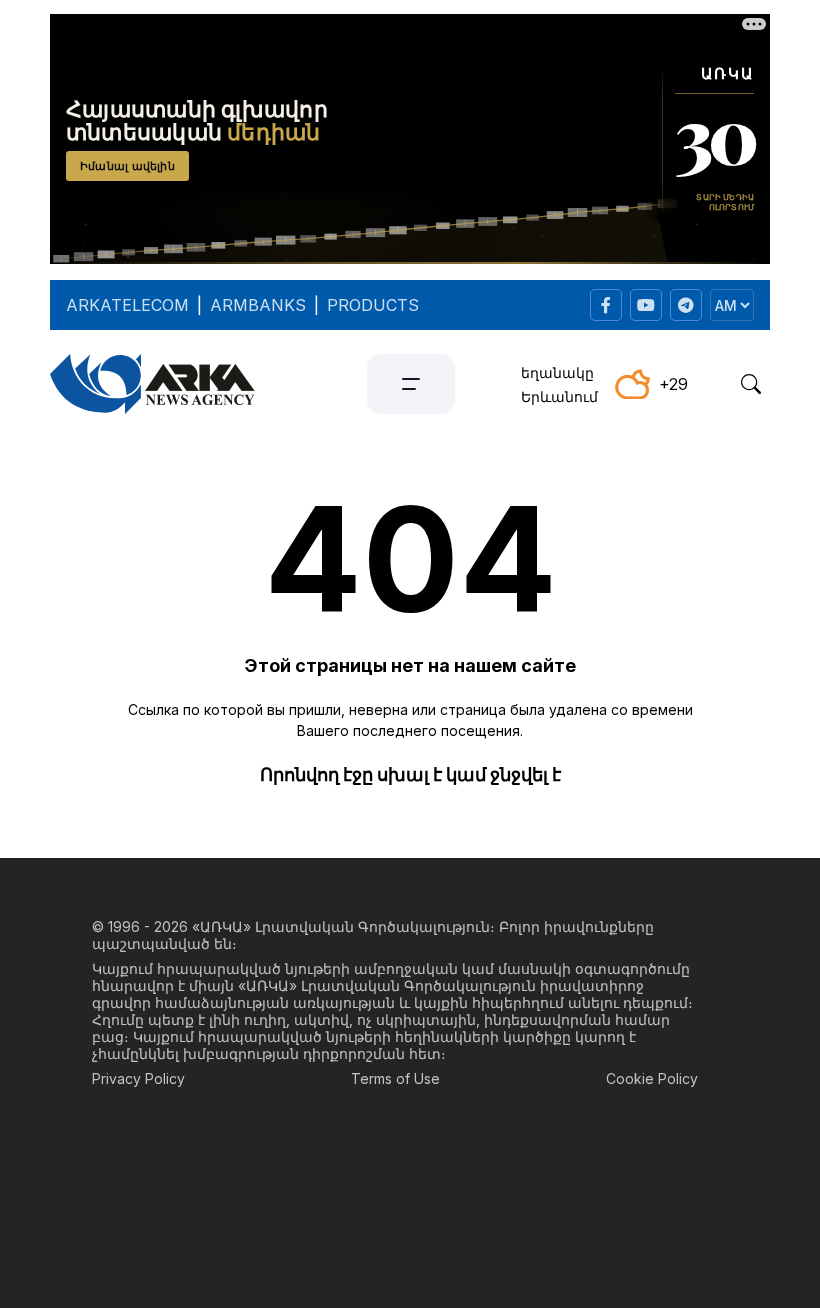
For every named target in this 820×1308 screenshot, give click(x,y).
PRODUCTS (373, 305)
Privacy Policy (138, 1078)
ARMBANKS (258, 305)
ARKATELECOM (127, 305)
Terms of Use (395, 1078)
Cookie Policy (652, 1078)
